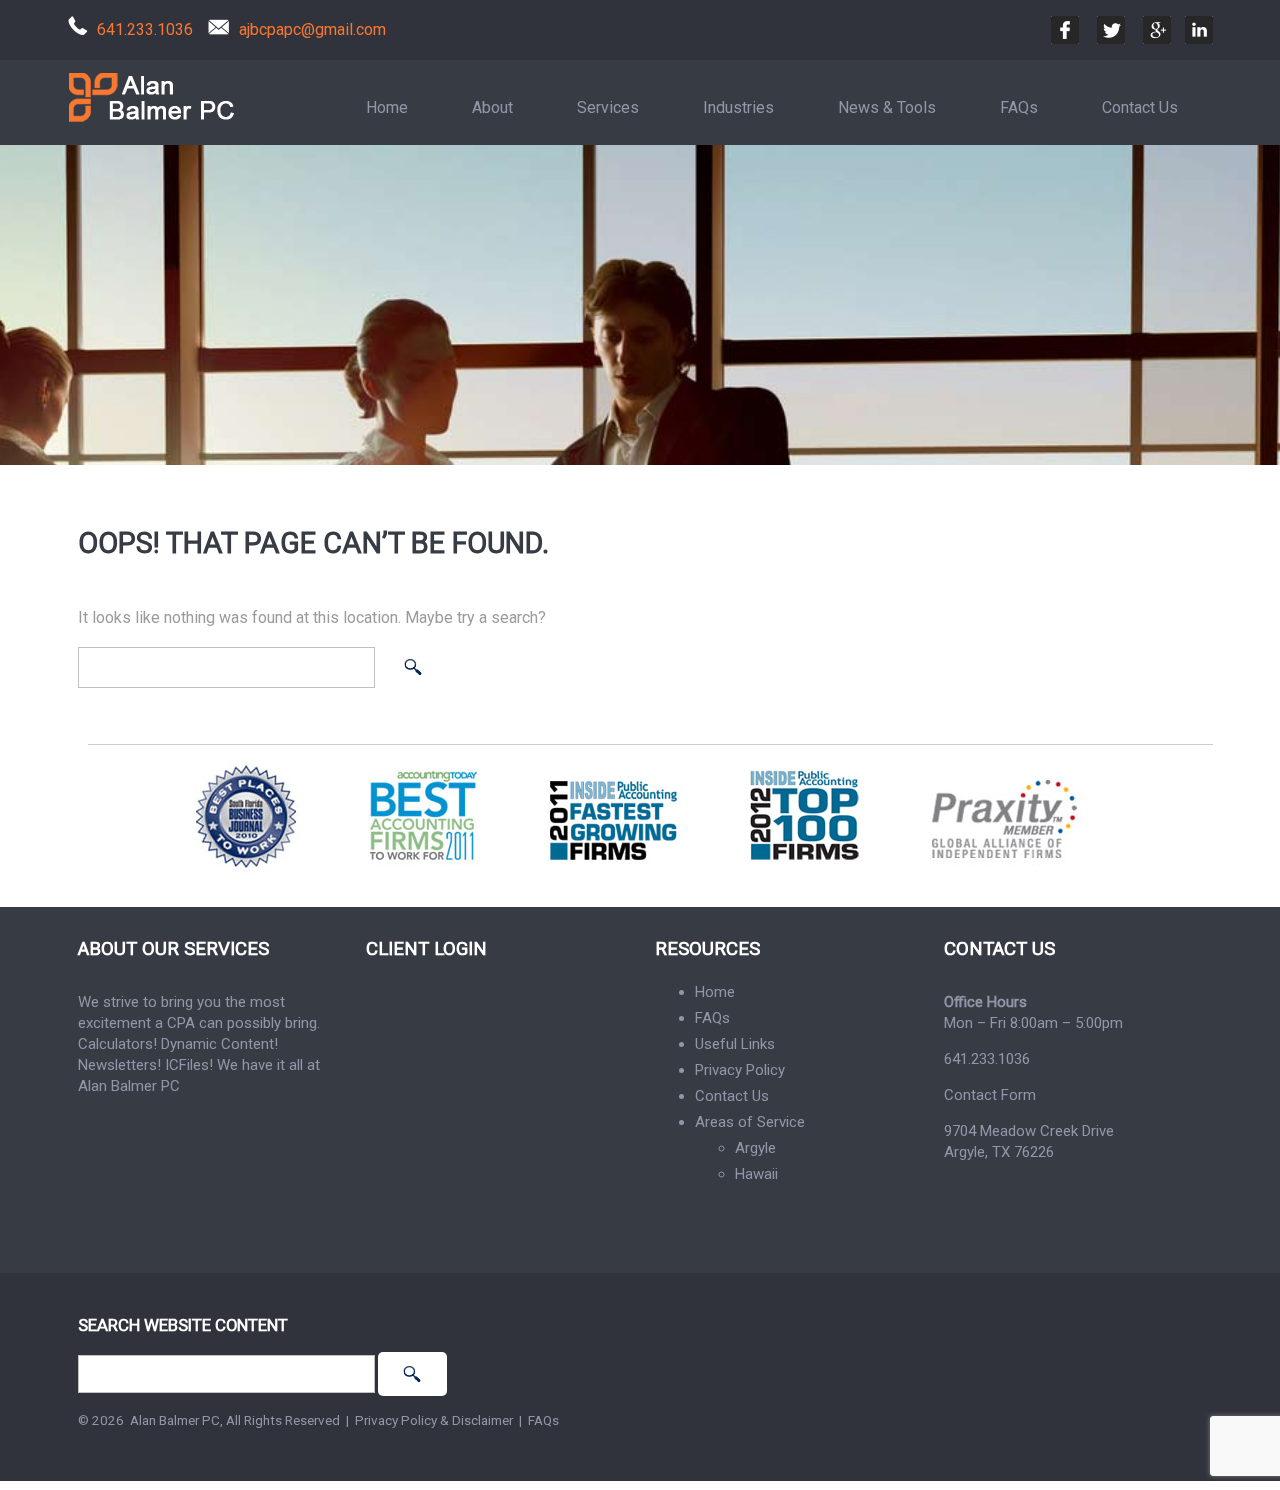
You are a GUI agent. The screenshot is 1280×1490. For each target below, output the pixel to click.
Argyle (755, 1148)
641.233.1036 (145, 29)
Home (387, 107)
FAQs (1019, 107)
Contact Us (1140, 107)
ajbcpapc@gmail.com (312, 29)
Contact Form (990, 1095)
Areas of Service (750, 1122)
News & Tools (887, 107)
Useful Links (735, 1044)
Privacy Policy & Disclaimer (434, 1420)
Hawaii (756, 1174)
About (492, 107)
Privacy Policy (740, 1070)
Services (608, 107)
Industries (738, 107)
